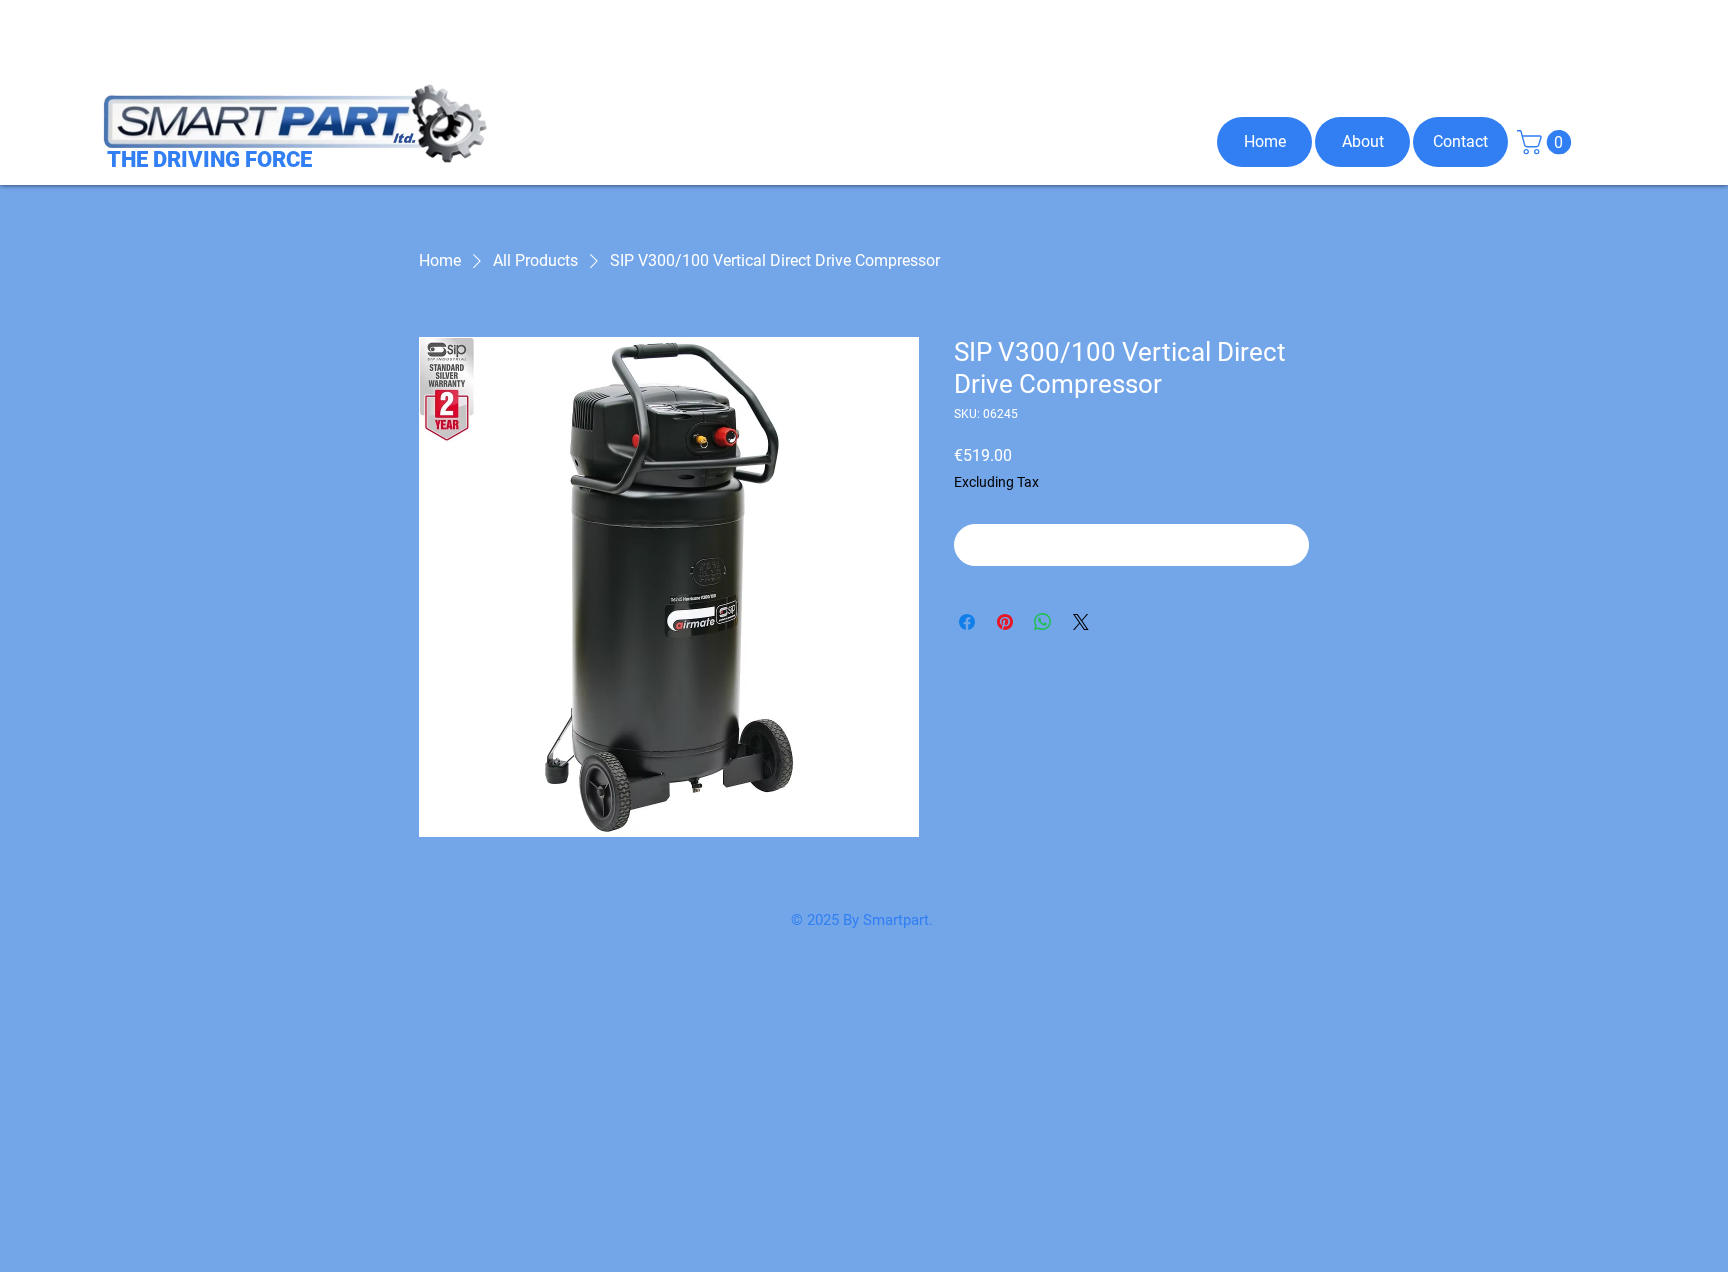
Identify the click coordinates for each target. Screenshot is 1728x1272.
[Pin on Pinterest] (1005, 622)
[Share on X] (1081, 622)
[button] (1547, 142)
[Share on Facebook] (967, 622)
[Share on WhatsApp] (1043, 622)
